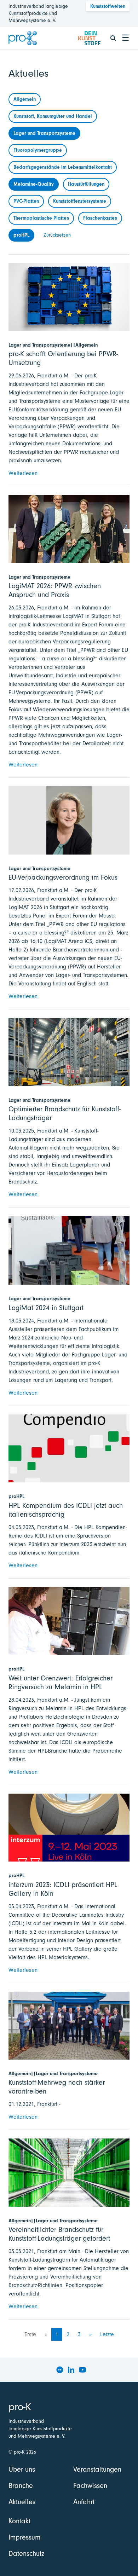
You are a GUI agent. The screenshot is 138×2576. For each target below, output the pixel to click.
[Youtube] (82, 2370)
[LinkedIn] (71, 2370)
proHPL (21, 235)
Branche (21, 2486)
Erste (30, 2334)
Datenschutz (26, 2554)
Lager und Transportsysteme (44, 133)
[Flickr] (60, 2370)
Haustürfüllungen (86, 184)
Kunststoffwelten (108, 6)
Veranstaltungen (97, 2469)
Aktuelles (22, 2502)
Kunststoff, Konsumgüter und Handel (53, 116)
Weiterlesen (23, 473)
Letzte (107, 2334)
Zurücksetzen (57, 235)
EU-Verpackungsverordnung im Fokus (63, 877)
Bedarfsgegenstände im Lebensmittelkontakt (63, 167)
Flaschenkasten (100, 218)
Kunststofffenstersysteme (80, 201)
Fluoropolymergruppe (38, 150)
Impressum (24, 2537)
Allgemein (25, 99)
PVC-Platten (26, 201)
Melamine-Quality (34, 184)
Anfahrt (84, 2502)
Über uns (22, 2469)
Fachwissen (90, 2486)
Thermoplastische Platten (41, 218)
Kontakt (19, 2521)
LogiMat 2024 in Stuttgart (46, 1308)
